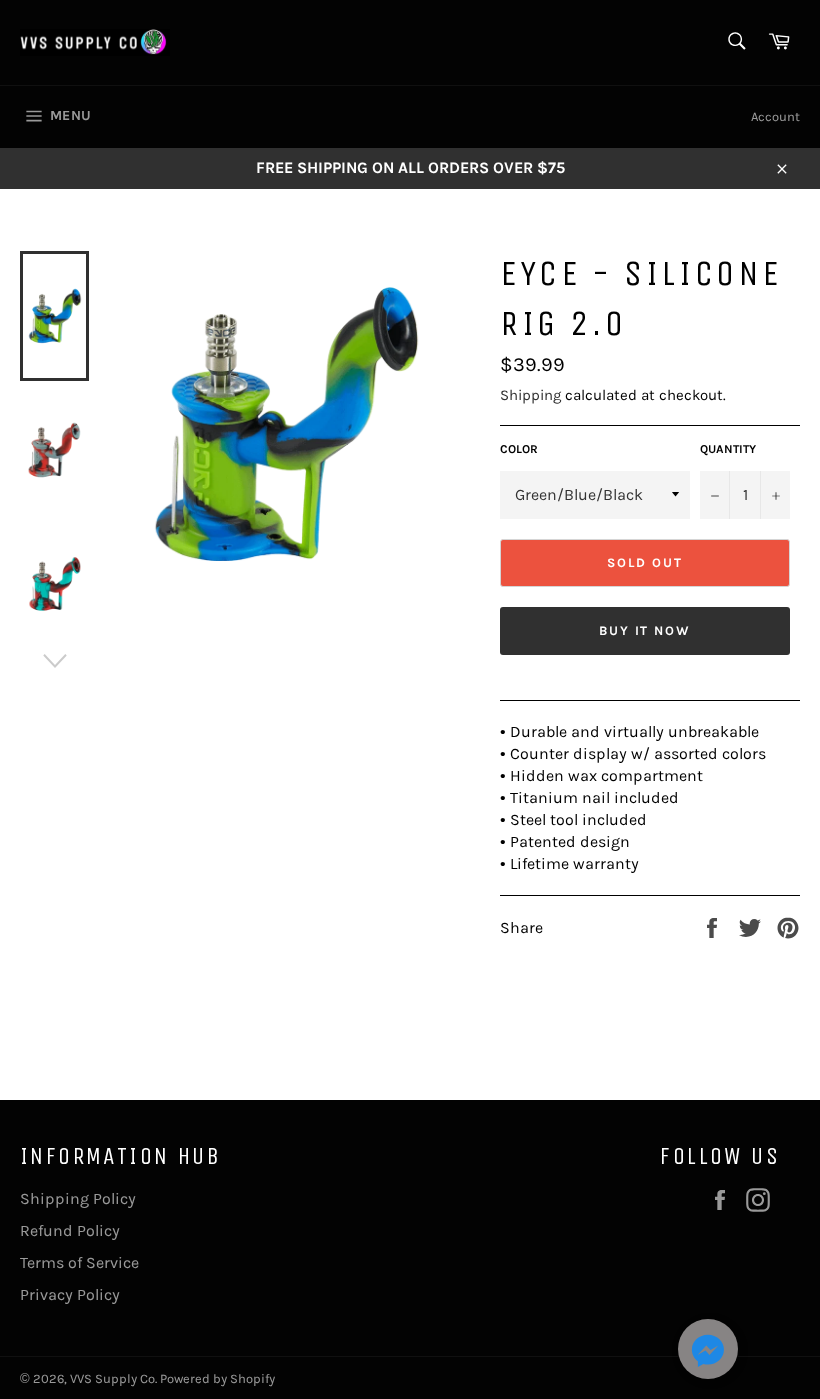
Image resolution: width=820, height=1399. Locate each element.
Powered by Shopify (217, 1378)
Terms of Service (79, 1262)
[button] (708, 1352)
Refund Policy (70, 1230)
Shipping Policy (78, 1198)
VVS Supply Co (112, 1378)
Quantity (728, 449)
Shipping (530, 395)
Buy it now (645, 630)
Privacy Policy (70, 1294)
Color (519, 449)
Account (775, 116)
